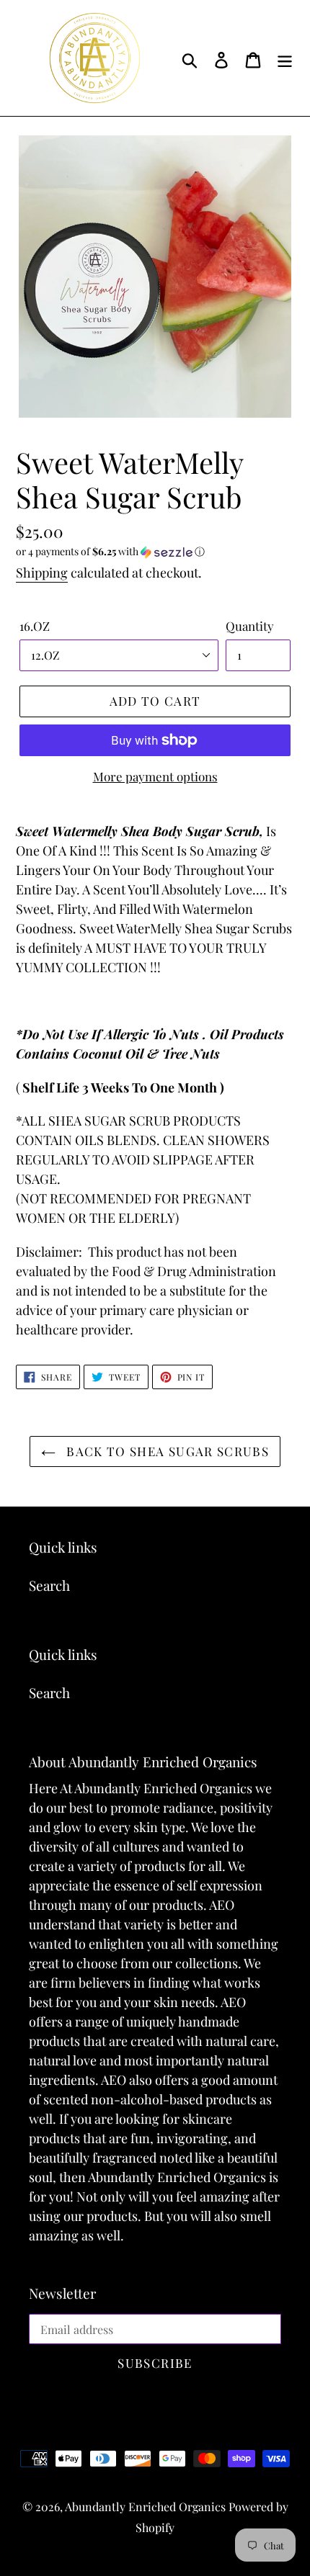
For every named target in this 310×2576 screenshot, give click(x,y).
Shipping (42, 573)
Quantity (250, 626)
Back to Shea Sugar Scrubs (166, 1451)
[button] (155, 552)
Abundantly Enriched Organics (147, 2507)
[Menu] (285, 58)
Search (49, 1585)
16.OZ (35, 626)
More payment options (155, 776)
